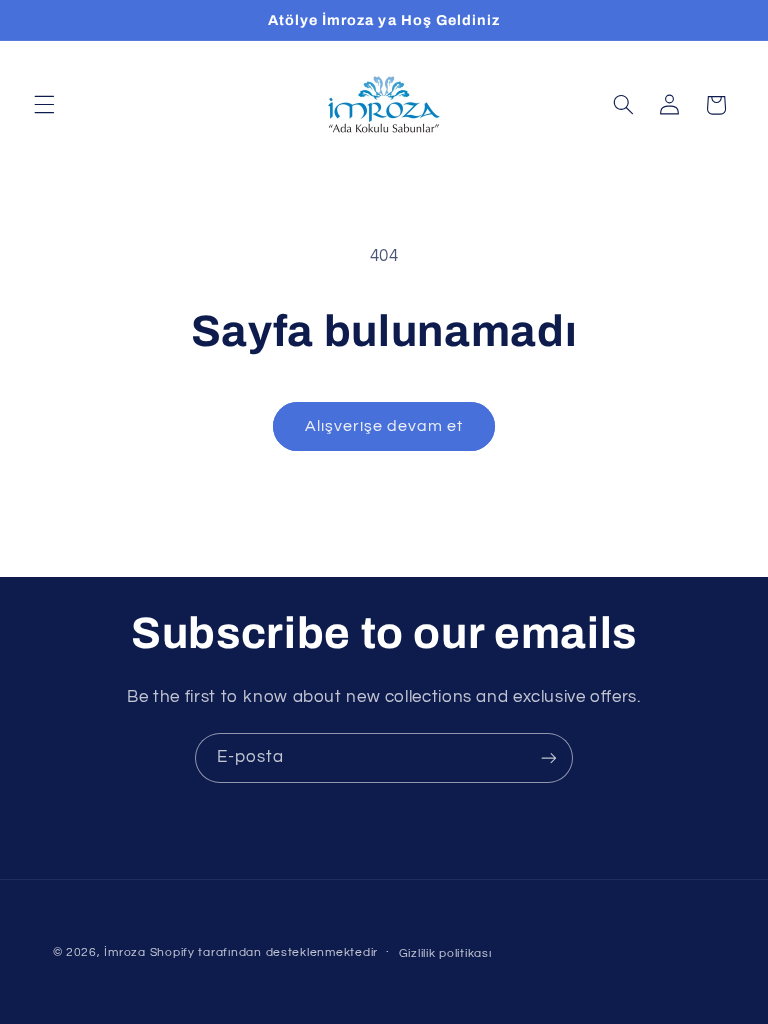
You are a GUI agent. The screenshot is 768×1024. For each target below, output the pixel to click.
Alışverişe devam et (384, 426)
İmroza (124, 952)
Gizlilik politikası (445, 953)
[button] (44, 105)
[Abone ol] (549, 757)
